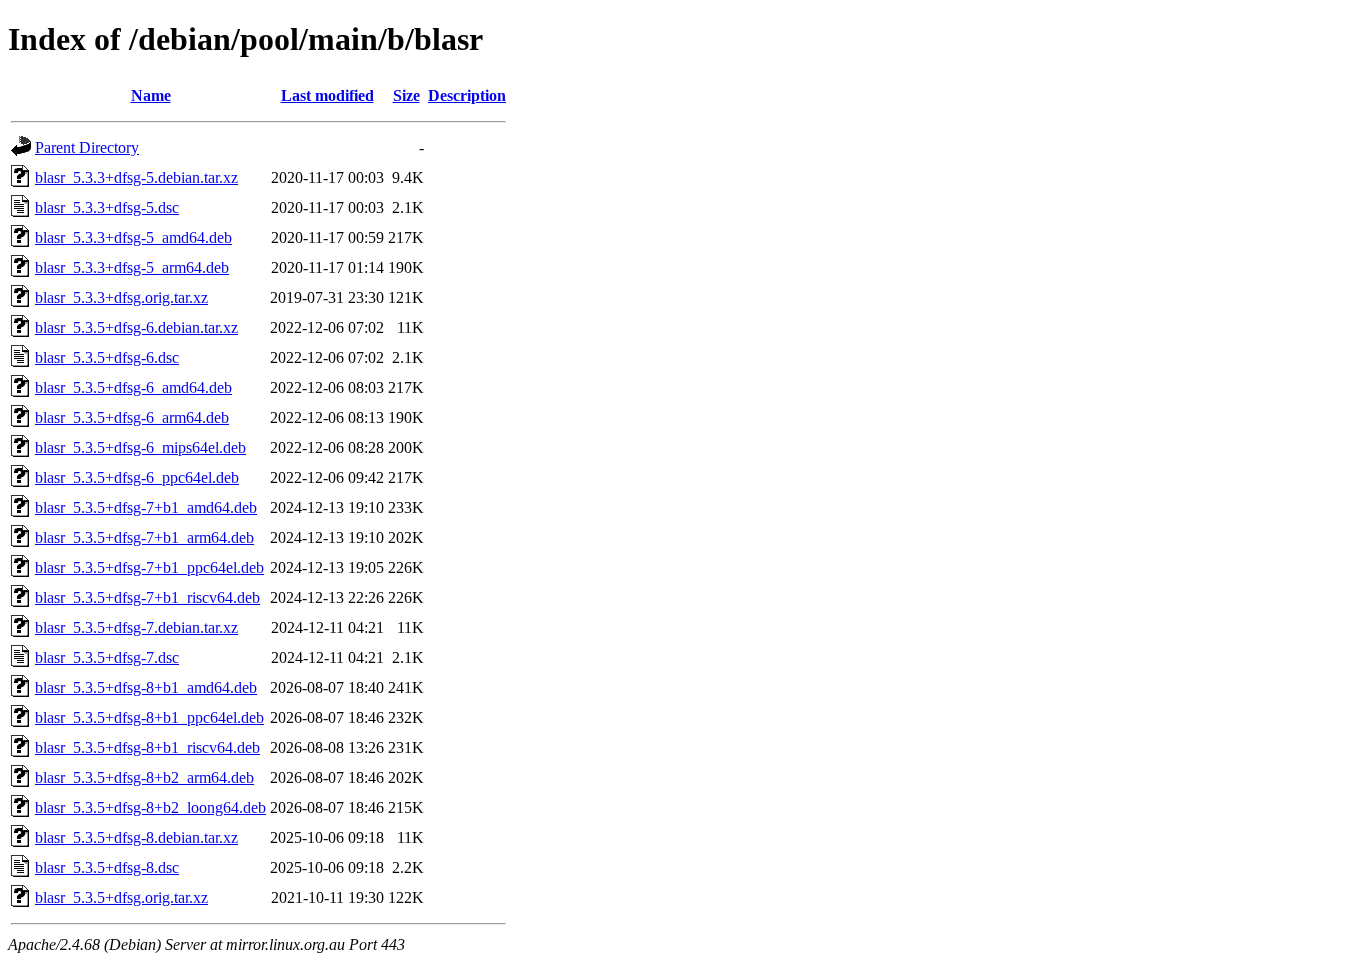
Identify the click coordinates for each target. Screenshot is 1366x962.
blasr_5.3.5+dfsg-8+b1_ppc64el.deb (149, 717)
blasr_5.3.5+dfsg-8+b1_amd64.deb (146, 687)
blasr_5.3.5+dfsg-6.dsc (107, 357)
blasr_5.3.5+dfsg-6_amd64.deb (133, 387)
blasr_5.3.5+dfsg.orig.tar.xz (121, 897)
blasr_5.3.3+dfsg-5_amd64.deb (133, 237)
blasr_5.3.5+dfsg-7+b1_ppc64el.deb (149, 567)
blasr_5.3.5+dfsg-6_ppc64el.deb (137, 477)
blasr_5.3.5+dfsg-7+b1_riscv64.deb (147, 597)
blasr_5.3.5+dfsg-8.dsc (107, 867)
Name (151, 95)
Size (406, 95)
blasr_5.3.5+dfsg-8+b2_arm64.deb (144, 777)
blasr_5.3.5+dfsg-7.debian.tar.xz (136, 627)
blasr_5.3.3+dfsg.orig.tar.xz (121, 297)
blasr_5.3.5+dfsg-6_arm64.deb (132, 417)
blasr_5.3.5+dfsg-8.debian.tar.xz (136, 837)
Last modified (327, 95)
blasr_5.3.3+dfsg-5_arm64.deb (132, 267)
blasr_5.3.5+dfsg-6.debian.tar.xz (136, 327)
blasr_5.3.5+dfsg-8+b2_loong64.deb (150, 807)
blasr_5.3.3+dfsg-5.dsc (107, 207)
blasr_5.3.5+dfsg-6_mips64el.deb (140, 447)
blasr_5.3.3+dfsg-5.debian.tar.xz (136, 177)
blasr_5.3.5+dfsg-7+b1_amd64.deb (146, 507)
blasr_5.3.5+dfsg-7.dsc (107, 657)
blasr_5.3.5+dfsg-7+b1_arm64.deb (144, 537)
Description (467, 95)
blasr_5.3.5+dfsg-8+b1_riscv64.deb (147, 747)
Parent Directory (87, 147)
